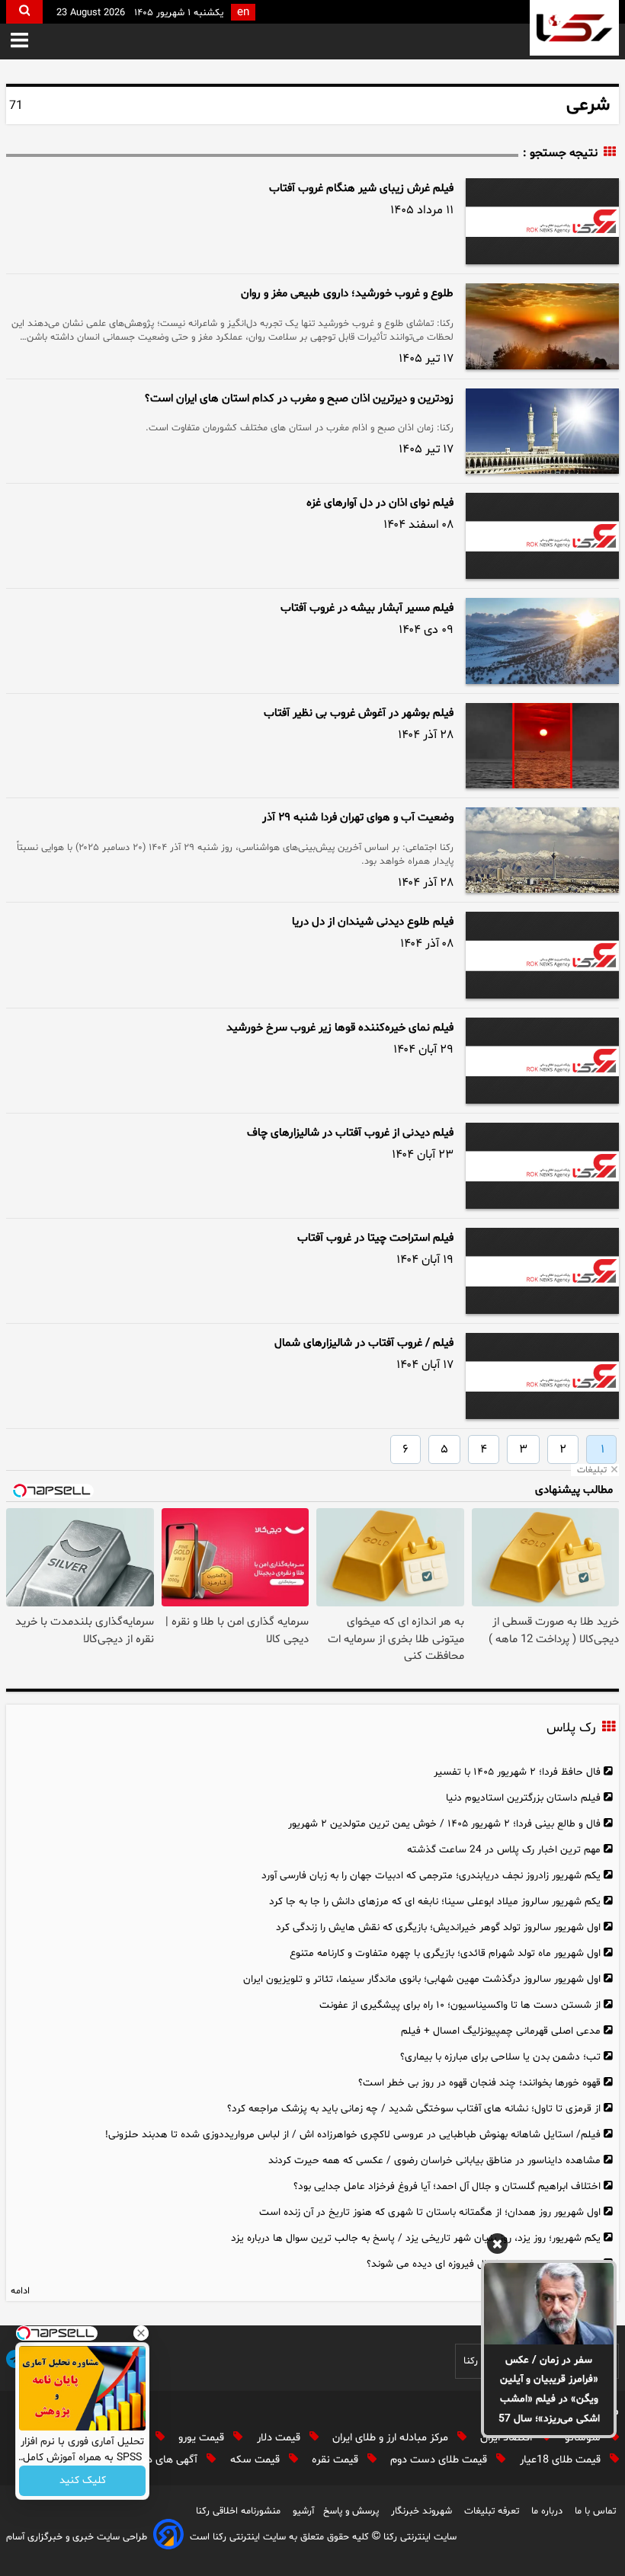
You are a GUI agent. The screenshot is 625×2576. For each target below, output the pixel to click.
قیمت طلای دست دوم (440, 2460)
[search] (24, 12)
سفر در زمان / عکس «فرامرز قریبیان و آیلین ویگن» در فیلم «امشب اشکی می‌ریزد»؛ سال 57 (549, 2390)
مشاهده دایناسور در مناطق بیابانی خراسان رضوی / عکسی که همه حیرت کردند (434, 2161)
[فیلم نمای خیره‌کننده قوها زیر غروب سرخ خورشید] (542, 1061)
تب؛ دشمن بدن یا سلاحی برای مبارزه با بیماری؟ (500, 2057)
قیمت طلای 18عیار (562, 2460)
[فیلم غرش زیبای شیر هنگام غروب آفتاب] (542, 221)
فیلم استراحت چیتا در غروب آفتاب (375, 1238)
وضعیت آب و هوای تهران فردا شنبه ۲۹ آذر (358, 818)
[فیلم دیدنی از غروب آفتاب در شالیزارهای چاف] (542, 1166)
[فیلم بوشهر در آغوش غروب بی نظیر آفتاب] (542, 746)
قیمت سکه (256, 2460)
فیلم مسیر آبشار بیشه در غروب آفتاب (367, 608)
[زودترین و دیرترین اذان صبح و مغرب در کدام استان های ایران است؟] (542, 431)
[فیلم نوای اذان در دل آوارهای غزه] (542, 536)
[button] (19, 42)
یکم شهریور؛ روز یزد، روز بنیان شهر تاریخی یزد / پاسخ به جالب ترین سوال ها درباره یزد (416, 2238)
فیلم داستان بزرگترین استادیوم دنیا (523, 1798)
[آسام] (168, 2537)
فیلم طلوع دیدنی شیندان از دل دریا (373, 922)
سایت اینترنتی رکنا (418, 2537)
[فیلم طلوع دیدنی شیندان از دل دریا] (542, 955)
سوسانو (584, 2438)
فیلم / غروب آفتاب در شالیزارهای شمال (364, 1343)
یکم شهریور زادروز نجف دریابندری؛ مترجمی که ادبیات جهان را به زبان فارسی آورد (431, 1876)
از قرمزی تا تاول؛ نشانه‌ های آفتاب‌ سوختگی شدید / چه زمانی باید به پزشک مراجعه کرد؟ (414, 2109)
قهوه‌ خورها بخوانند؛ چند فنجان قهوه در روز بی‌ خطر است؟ (479, 2083)
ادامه (20, 2291)
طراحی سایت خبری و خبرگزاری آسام (77, 2537)
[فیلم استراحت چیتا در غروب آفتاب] (542, 1271)
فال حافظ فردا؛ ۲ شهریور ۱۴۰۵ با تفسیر (517, 1772)
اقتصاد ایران (508, 2438)
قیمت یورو (203, 2438)
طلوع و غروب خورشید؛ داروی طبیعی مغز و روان (347, 294)
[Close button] (141, 2333)
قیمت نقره (337, 2460)
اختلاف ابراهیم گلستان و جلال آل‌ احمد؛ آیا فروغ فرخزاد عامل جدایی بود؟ (447, 2186)
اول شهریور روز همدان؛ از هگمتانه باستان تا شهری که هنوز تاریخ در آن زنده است (430, 2212)
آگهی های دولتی (164, 2460)
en (243, 13)
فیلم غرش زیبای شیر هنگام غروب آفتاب (361, 189)
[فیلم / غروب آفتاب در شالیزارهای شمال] (542, 1376)
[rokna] (574, 28)
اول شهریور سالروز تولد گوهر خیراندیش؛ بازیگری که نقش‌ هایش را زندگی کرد (438, 1927)
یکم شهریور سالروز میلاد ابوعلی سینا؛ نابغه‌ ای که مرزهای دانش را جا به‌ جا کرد (435, 1902)
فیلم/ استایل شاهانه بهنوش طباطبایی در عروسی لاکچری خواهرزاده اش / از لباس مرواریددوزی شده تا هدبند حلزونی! (353, 2135)
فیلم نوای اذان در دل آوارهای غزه (380, 503)
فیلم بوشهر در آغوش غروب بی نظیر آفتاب (359, 713)
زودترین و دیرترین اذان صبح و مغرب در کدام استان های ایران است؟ (299, 399)
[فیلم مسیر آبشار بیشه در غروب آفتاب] (542, 641)
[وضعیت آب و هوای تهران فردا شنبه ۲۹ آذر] (542, 850)
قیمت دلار (280, 2438)
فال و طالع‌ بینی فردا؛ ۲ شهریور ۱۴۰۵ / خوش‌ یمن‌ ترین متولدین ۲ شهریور (444, 1824)
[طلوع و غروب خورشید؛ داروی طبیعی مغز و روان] (542, 326)
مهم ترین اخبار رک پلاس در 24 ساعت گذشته (504, 1850)
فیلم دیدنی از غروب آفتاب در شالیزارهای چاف (350, 1133)
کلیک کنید (83, 2481)
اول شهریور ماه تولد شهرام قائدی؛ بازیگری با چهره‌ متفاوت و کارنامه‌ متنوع (445, 1953)
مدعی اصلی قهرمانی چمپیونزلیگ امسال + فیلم (501, 2031)
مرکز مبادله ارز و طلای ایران (392, 2438)
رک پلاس (571, 1728)
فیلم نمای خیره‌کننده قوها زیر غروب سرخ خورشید (340, 1028)
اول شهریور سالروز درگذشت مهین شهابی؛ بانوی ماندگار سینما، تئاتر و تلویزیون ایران (422, 1979)
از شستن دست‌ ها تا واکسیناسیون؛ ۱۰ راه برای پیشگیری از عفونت (460, 2005)
